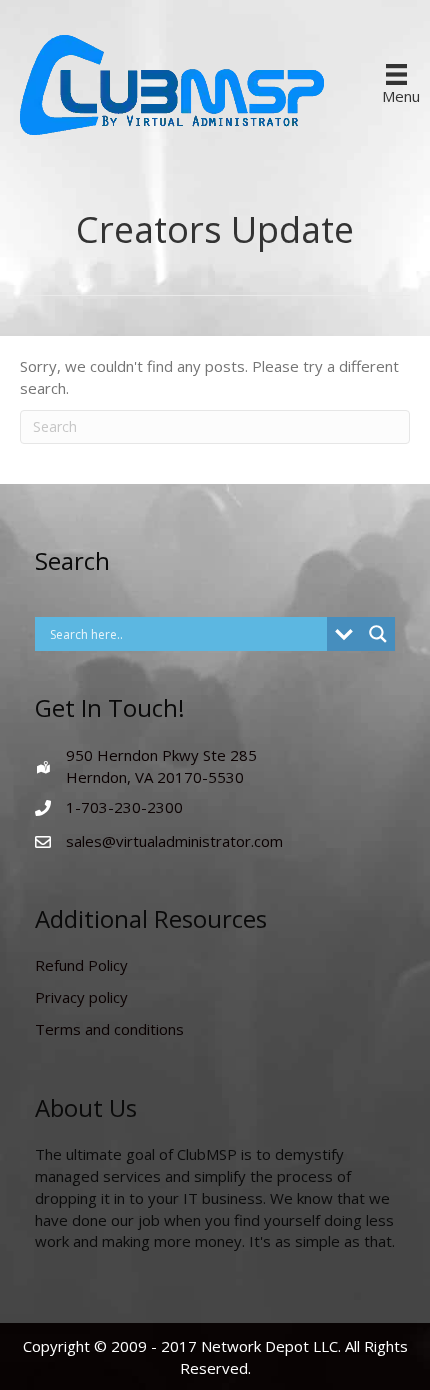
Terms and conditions (109, 1029)
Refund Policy (81, 965)
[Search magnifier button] (378, 634)
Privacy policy (81, 997)
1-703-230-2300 (124, 807)
